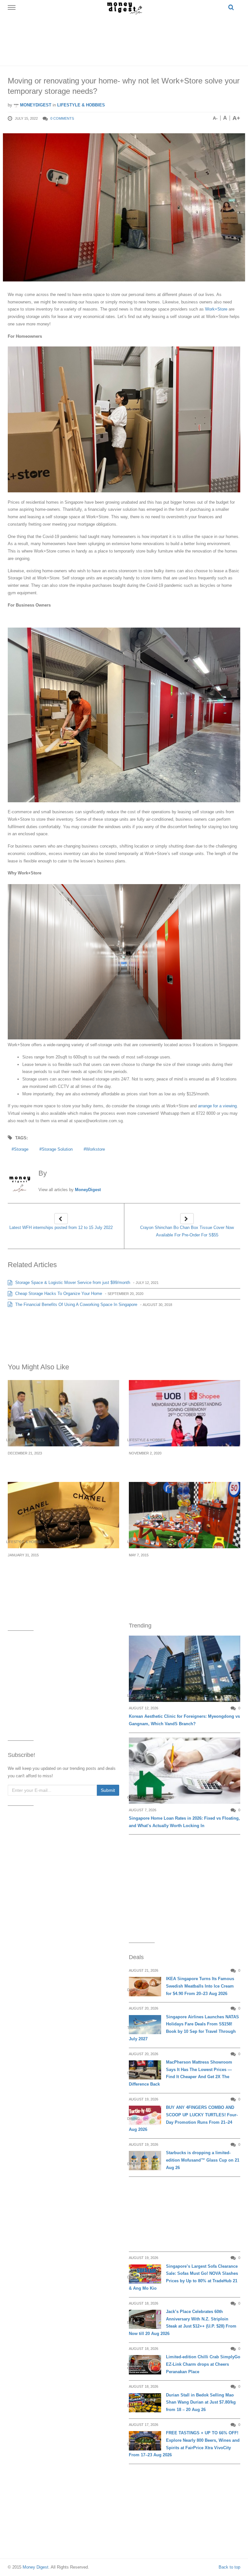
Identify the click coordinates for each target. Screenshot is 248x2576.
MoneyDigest (35, 105)
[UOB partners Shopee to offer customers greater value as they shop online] (185, 1413)
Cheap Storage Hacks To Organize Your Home (58, 1293)
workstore (95, 1149)
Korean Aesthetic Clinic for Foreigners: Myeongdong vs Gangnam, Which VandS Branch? (184, 1720)
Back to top (229, 2567)
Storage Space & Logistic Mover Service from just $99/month (72, 1283)
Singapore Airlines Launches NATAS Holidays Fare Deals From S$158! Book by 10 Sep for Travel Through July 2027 (184, 2028)
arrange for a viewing (217, 1106)
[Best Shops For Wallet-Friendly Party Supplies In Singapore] (185, 1515)
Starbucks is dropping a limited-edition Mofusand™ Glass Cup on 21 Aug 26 (203, 2160)
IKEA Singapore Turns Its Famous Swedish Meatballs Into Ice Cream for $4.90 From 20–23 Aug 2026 (200, 1986)
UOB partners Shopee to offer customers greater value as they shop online (179, 1464)
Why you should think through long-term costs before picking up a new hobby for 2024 (63, 1464)
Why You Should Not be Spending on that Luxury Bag (59, 1567)
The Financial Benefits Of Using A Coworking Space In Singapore (76, 1304)
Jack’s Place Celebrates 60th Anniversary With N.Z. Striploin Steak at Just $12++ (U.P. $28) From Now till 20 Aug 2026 (183, 2323)
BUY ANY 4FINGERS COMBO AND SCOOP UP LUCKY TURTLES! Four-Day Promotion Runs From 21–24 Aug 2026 (183, 2118)
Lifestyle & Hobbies (81, 105)
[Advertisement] (125, 39)
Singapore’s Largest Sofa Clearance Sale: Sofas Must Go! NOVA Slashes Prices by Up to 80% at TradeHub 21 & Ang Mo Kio (183, 2277)
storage (21, 1149)
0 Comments (62, 118)
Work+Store (216, 309)
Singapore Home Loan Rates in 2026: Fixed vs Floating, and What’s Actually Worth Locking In (184, 1822)
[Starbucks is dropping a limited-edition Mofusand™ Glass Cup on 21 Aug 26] (145, 2160)
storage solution (57, 1149)
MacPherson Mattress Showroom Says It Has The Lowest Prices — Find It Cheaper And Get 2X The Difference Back (181, 2073)
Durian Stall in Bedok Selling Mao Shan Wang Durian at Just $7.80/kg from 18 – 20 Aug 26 (201, 2402)
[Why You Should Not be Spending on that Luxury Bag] (63, 1515)
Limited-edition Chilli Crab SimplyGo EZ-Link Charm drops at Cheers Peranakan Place (203, 2364)
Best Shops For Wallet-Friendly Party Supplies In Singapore (174, 1567)
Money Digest (36, 2567)
